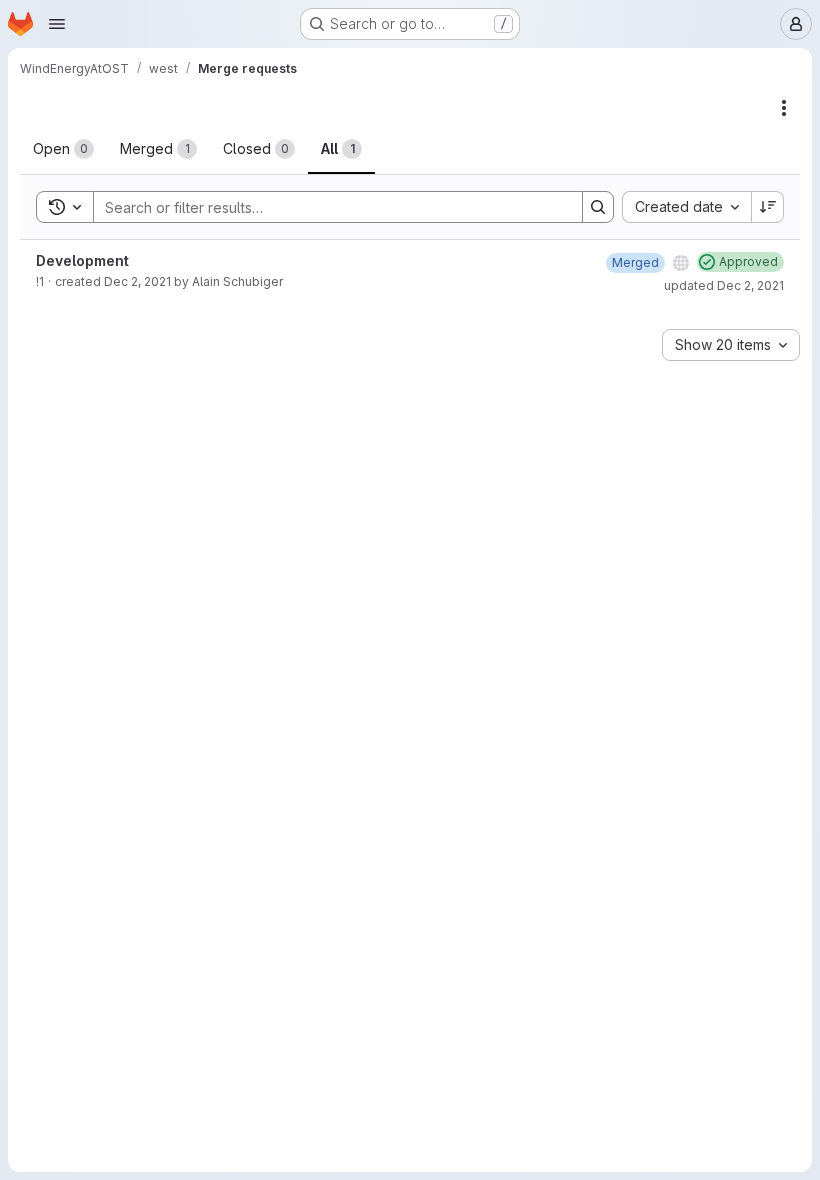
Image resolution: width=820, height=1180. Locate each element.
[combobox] (686, 207)
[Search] (598, 207)
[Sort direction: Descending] (768, 207)
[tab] (63, 149)
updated (724, 285)
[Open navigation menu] (57, 24)
